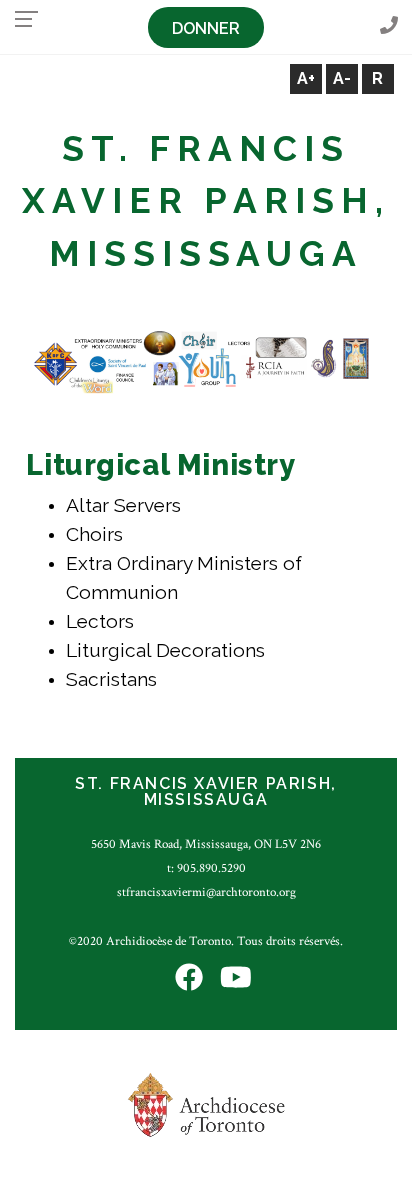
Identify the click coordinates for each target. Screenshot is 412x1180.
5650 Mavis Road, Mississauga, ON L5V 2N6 (206, 844)
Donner (206, 28)
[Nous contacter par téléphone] (389, 26)
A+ (306, 78)
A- (342, 78)
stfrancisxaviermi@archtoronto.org (206, 892)
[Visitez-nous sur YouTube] (236, 979)
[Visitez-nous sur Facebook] (189, 979)
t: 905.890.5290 (206, 868)
